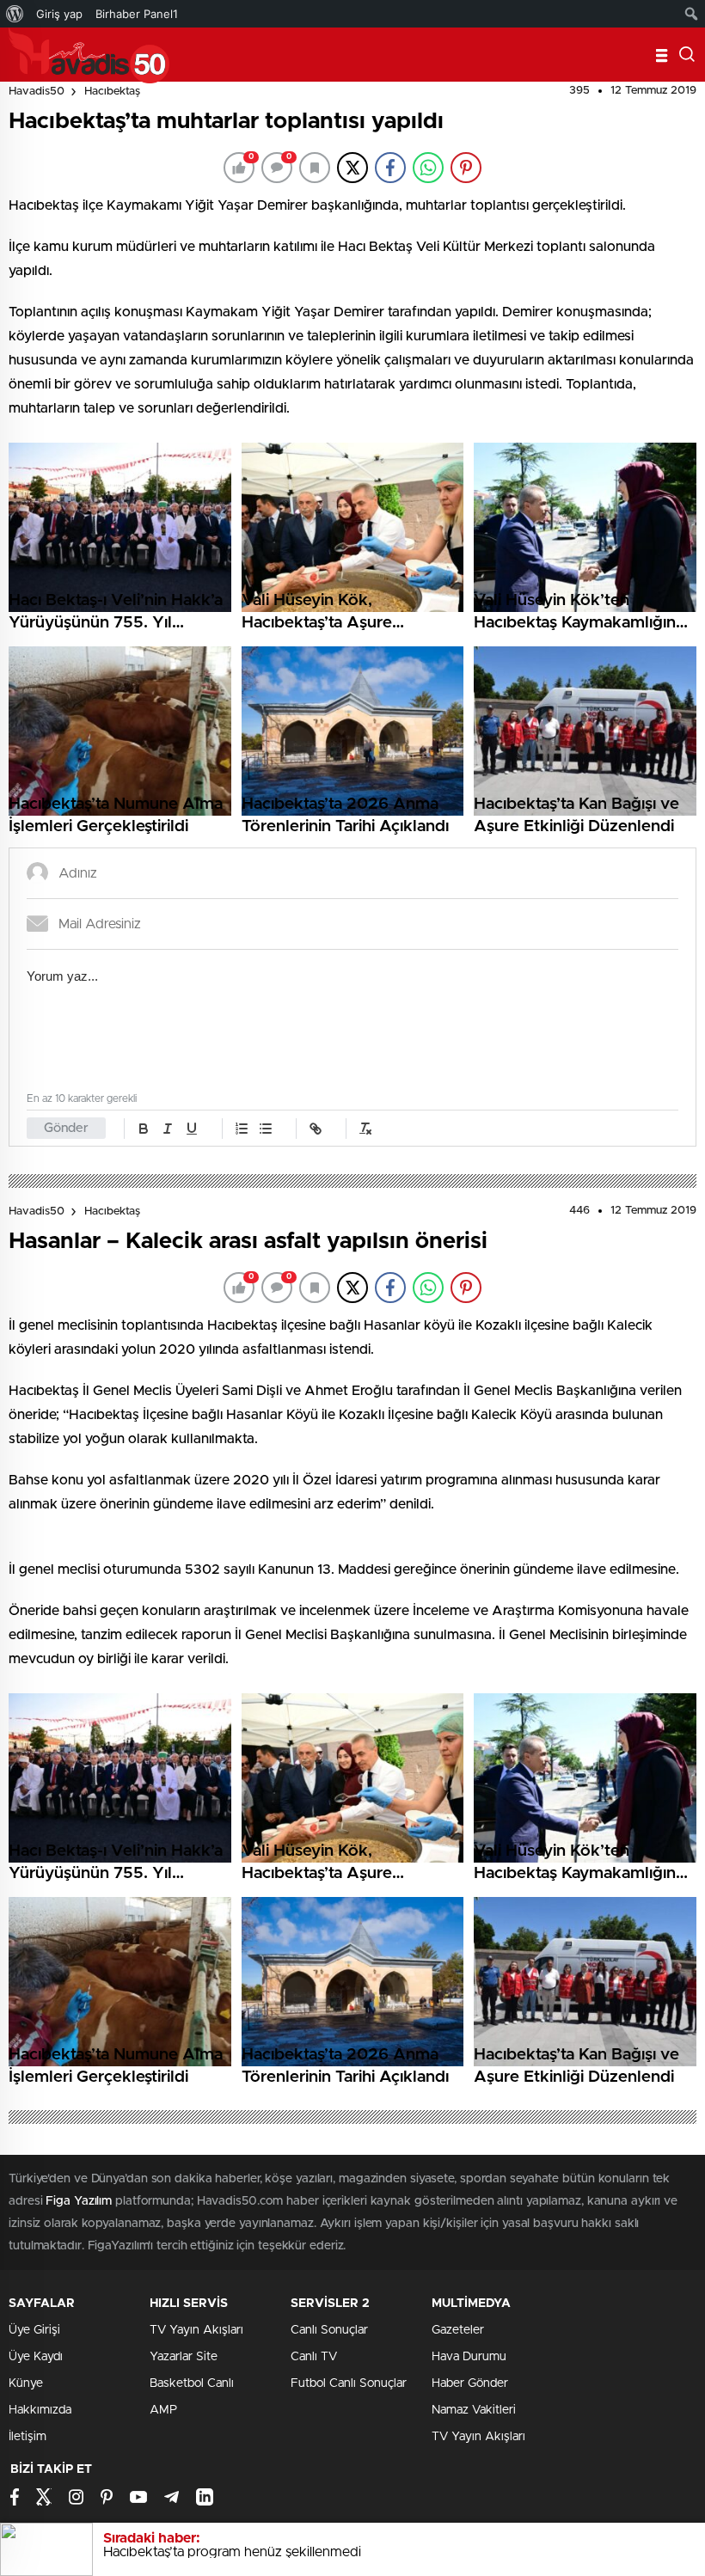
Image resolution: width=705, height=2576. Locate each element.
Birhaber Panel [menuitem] (137, 14)
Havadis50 (37, 92)
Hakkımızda (40, 2410)
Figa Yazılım (79, 2201)
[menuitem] (15, 14)
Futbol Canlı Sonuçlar (349, 2383)
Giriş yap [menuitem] (59, 14)
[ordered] (242, 1129)
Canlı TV (314, 2357)
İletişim (28, 2437)
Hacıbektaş (112, 92)
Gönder (66, 1128)
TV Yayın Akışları (196, 2330)
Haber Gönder (470, 2383)
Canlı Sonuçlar (329, 2330)
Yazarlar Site (184, 2357)
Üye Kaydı (36, 2357)
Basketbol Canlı (192, 2383)
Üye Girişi (34, 2330)
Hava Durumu (469, 2357)
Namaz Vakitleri (474, 2410)
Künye (26, 2383)
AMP (163, 2410)
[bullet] (266, 1129)
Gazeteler (458, 2330)
